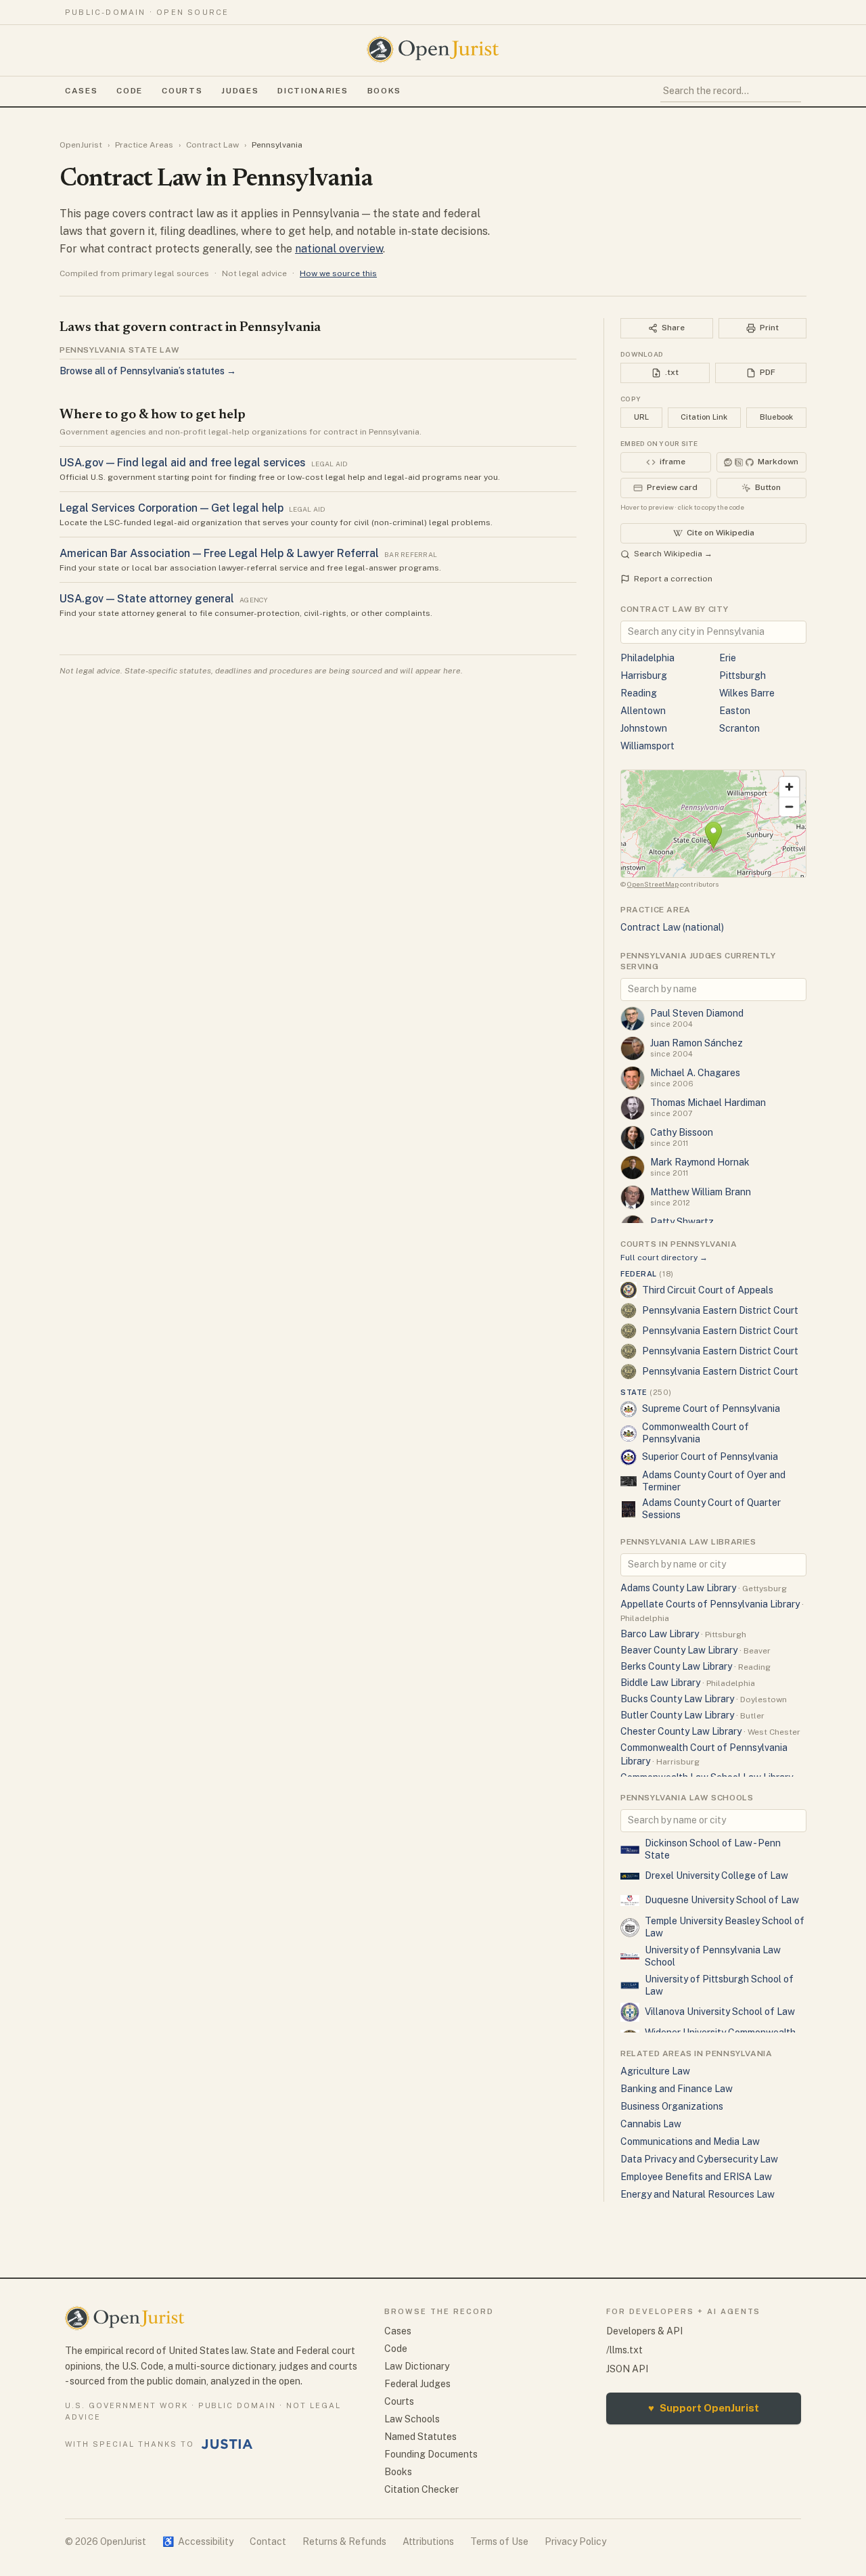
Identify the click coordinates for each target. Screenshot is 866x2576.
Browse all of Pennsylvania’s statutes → (148, 371)
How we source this (338, 273)
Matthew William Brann (701, 1192)
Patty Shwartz (682, 1222)
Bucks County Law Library (677, 1699)
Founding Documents (431, 2454)
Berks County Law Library (676, 1666)
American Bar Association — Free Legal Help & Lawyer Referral (219, 553)
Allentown (643, 711)
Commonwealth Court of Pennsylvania (696, 1433)
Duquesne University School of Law (722, 1900)
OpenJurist (81, 145)
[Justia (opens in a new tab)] (227, 2444)
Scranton (739, 728)
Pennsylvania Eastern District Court (720, 1310)
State (646, 1392)
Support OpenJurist (704, 2408)
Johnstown (644, 728)
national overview (339, 249)
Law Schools (412, 2419)
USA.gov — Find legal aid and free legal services (183, 463)
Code (130, 91)
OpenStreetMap (653, 884)
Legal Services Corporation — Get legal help (172, 508)
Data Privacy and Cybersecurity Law (699, 2159)
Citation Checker (421, 2489)
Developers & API (644, 2331)
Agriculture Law (655, 2071)
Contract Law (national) (672, 927)
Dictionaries (313, 91)
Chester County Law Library (681, 1731)
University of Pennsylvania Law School (713, 1956)
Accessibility (198, 2541)
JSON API (627, 2369)
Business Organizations (672, 2106)
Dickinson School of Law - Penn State (713, 1849)
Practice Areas (144, 145)
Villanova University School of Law (720, 2012)
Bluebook (776, 417)
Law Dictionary (417, 2366)
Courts (182, 91)
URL (641, 417)
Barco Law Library (660, 1634)
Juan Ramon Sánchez (697, 1043)
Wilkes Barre (747, 693)
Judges (240, 91)
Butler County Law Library (677, 1715)
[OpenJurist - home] (433, 49)
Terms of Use (499, 2541)
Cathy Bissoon (682, 1132)
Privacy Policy (575, 2541)
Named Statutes (420, 2437)
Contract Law (212, 145)
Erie (728, 658)
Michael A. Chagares (695, 1073)
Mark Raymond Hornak (700, 1162)
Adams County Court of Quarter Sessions (711, 1509)
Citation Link (704, 417)
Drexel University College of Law (716, 1875)
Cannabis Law (651, 2124)
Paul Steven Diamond (697, 1013)
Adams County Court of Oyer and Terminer (714, 1481)
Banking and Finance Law (677, 2089)
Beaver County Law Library (679, 1650)
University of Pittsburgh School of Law (719, 1985)
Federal (647, 1274)
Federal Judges (417, 2384)
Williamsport (647, 746)
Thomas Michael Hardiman (708, 1103)
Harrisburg (644, 675)
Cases (81, 91)
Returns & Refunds (344, 2541)
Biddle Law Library (660, 1683)
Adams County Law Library (678, 1588)
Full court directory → (664, 1258)
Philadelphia (647, 658)
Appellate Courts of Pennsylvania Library (710, 1604)
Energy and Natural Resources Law (698, 2194)
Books (384, 91)
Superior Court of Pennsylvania (710, 1457)
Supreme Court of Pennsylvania (711, 1408)
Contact (268, 2541)
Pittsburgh (743, 675)
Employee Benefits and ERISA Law (696, 2177)
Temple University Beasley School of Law (725, 1927)
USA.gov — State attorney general (147, 599)
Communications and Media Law (690, 2141)
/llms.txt (624, 2350)
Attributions (428, 2541)
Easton (735, 711)
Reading (639, 693)
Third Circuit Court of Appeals (708, 1290)
